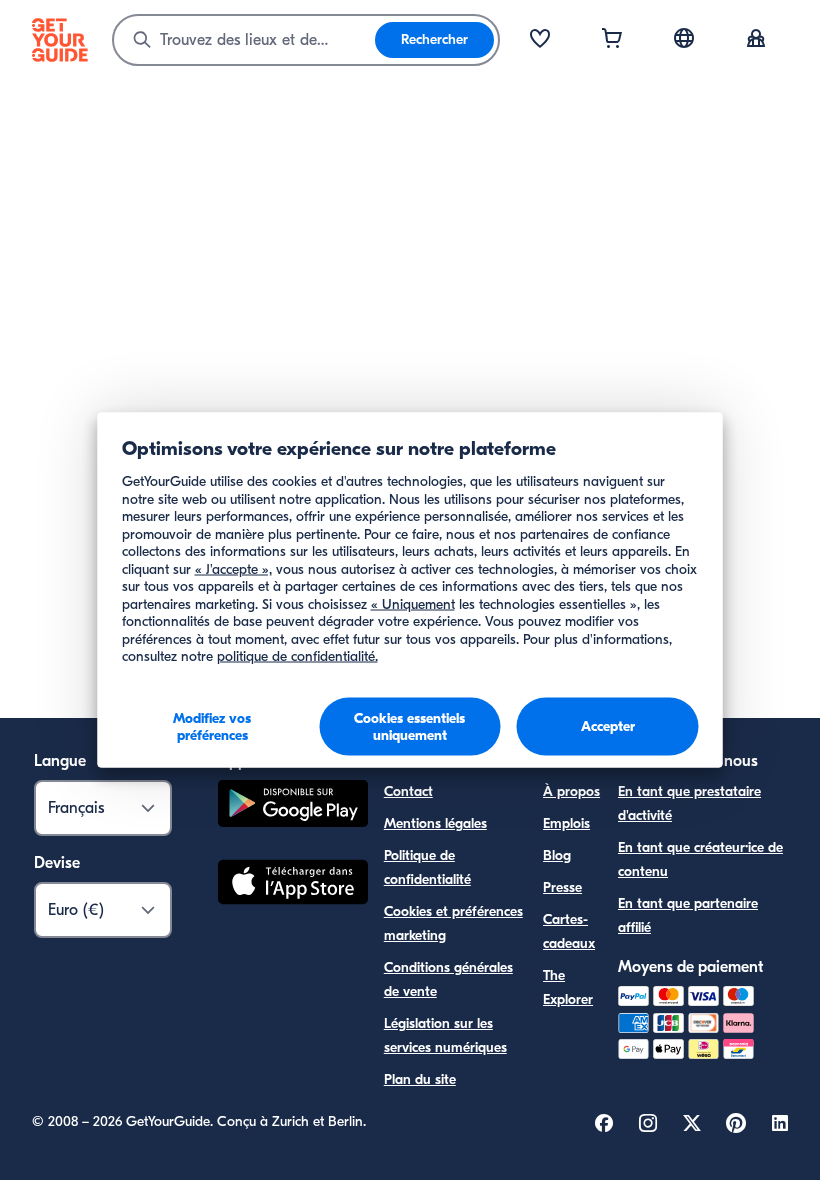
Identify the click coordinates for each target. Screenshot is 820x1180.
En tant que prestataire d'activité (689, 803)
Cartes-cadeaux (569, 931)
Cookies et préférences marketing (453, 923)
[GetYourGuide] (60, 40)
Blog (557, 855)
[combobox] (244, 40)
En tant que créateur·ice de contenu (700, 859)
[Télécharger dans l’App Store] (293, 885)
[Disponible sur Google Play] (293, 806)
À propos (571, 791)
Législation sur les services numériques (445, 1035)
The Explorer (568, 987)
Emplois (566, 823)
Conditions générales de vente (448, 979)
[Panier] (612, 40)
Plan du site (420, 1079)
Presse (562, 887)
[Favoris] (540, 40)
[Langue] (684, 38)
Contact (408, 791)
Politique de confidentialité (427, 867)
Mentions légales (435, 823)
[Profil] (756, 40)
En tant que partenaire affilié (688, 915)
